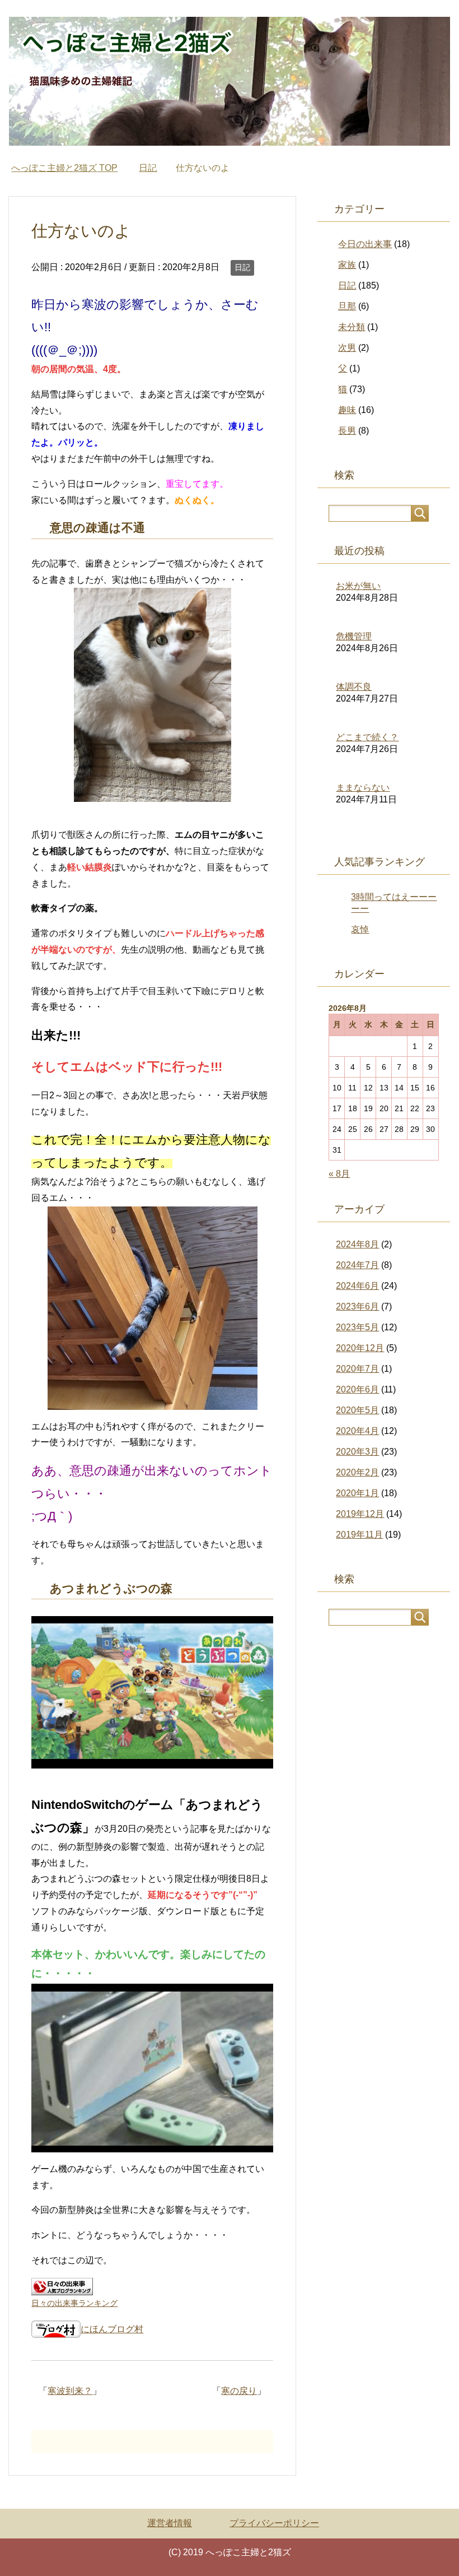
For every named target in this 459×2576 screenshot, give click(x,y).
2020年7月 (357, 1369)
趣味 (347, 410)
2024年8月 (357, 1244)
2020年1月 (357, 1493)
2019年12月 (360, 1514)
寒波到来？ (70, 2391)
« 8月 (339, 1174)
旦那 (347, 306)
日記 (242, 267)
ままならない (363, 788)
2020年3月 (357, 1452)
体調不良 (354, 687)
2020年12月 (360, 1348)
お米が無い (358, 586)
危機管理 (354, 636)
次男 (347, 348)
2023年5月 (357, 1327)
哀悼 (360, 929)
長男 (347, 431)
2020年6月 (357, 1389)
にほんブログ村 (112, 2329)
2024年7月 (357, 1265)
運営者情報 (170, 2523)
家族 (347, 265)
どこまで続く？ (367, 737)
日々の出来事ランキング (74, 2303)
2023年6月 (357, 1306)
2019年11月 (359, 1535)
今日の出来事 (365, 244)
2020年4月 (357, 1431)
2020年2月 (357, 1472)
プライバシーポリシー (274, 2523)
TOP (64, 168)
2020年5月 (357, 1410)
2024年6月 (357, 1286)
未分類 (352, 327)
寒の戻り (239, 2391)
